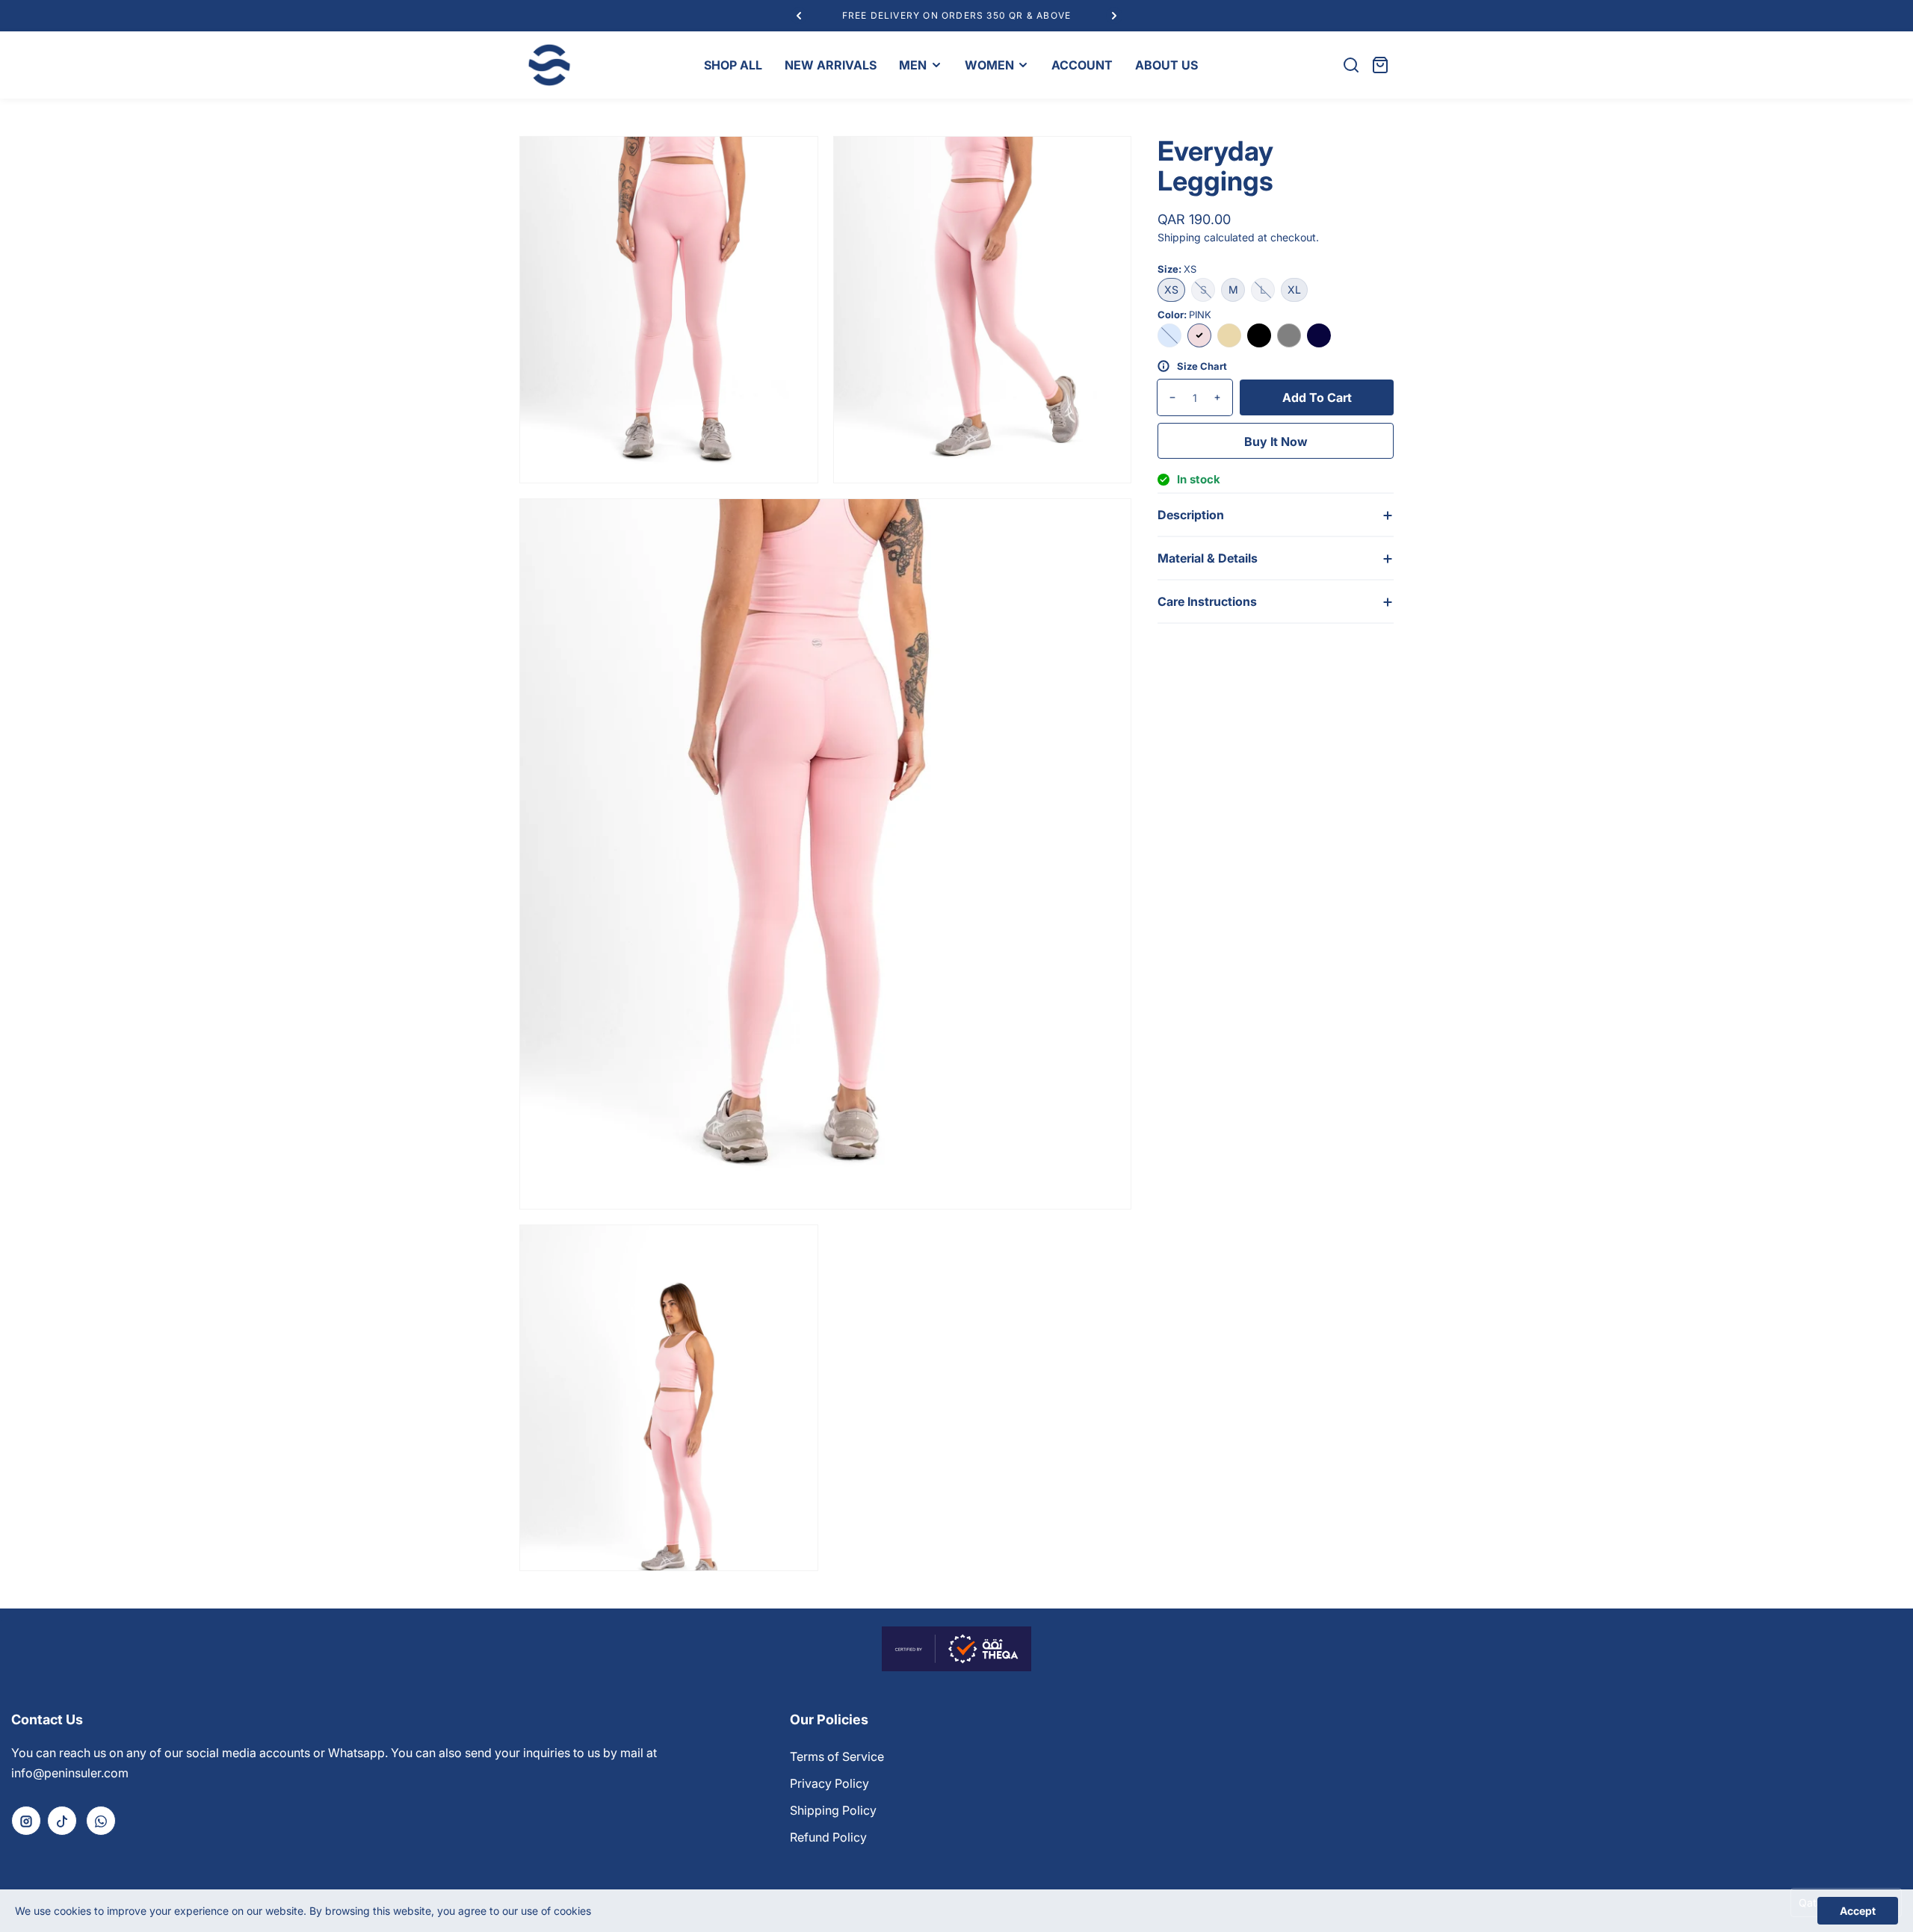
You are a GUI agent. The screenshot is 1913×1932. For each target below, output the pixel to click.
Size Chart (1202, 366)
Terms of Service (837, 1756)
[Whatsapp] (101, 1821)
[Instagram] (26, 1821)
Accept (1858, 1911)
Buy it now (1276, 442)
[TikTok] (62, 1821)
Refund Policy (828, 1837)
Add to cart (1317, 397)
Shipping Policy (833, 1810)
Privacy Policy (829, 1783)
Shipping (1179, 237)
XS (1171, 290)
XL (1294, 290)
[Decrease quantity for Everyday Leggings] (1167, 397)
